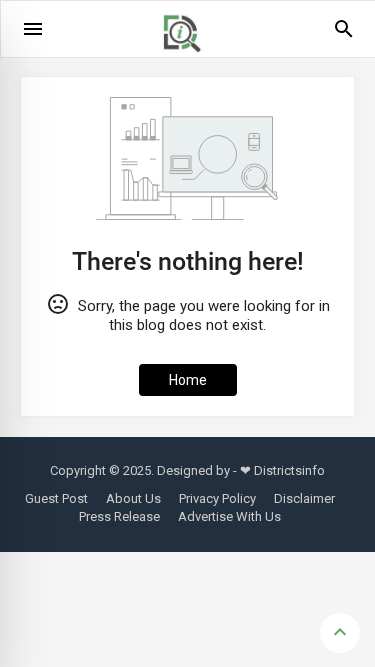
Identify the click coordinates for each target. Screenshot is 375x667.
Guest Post (56, 498)
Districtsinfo (289, 470)
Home (188, 380)
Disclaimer (304, 498)
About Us (133, 498)
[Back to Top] (340, 633)
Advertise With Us (229, 516)
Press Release (119, 516)
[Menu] (33, 29)
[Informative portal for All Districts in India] (189, 61)
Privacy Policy (217, 498)
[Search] (344, 36)
